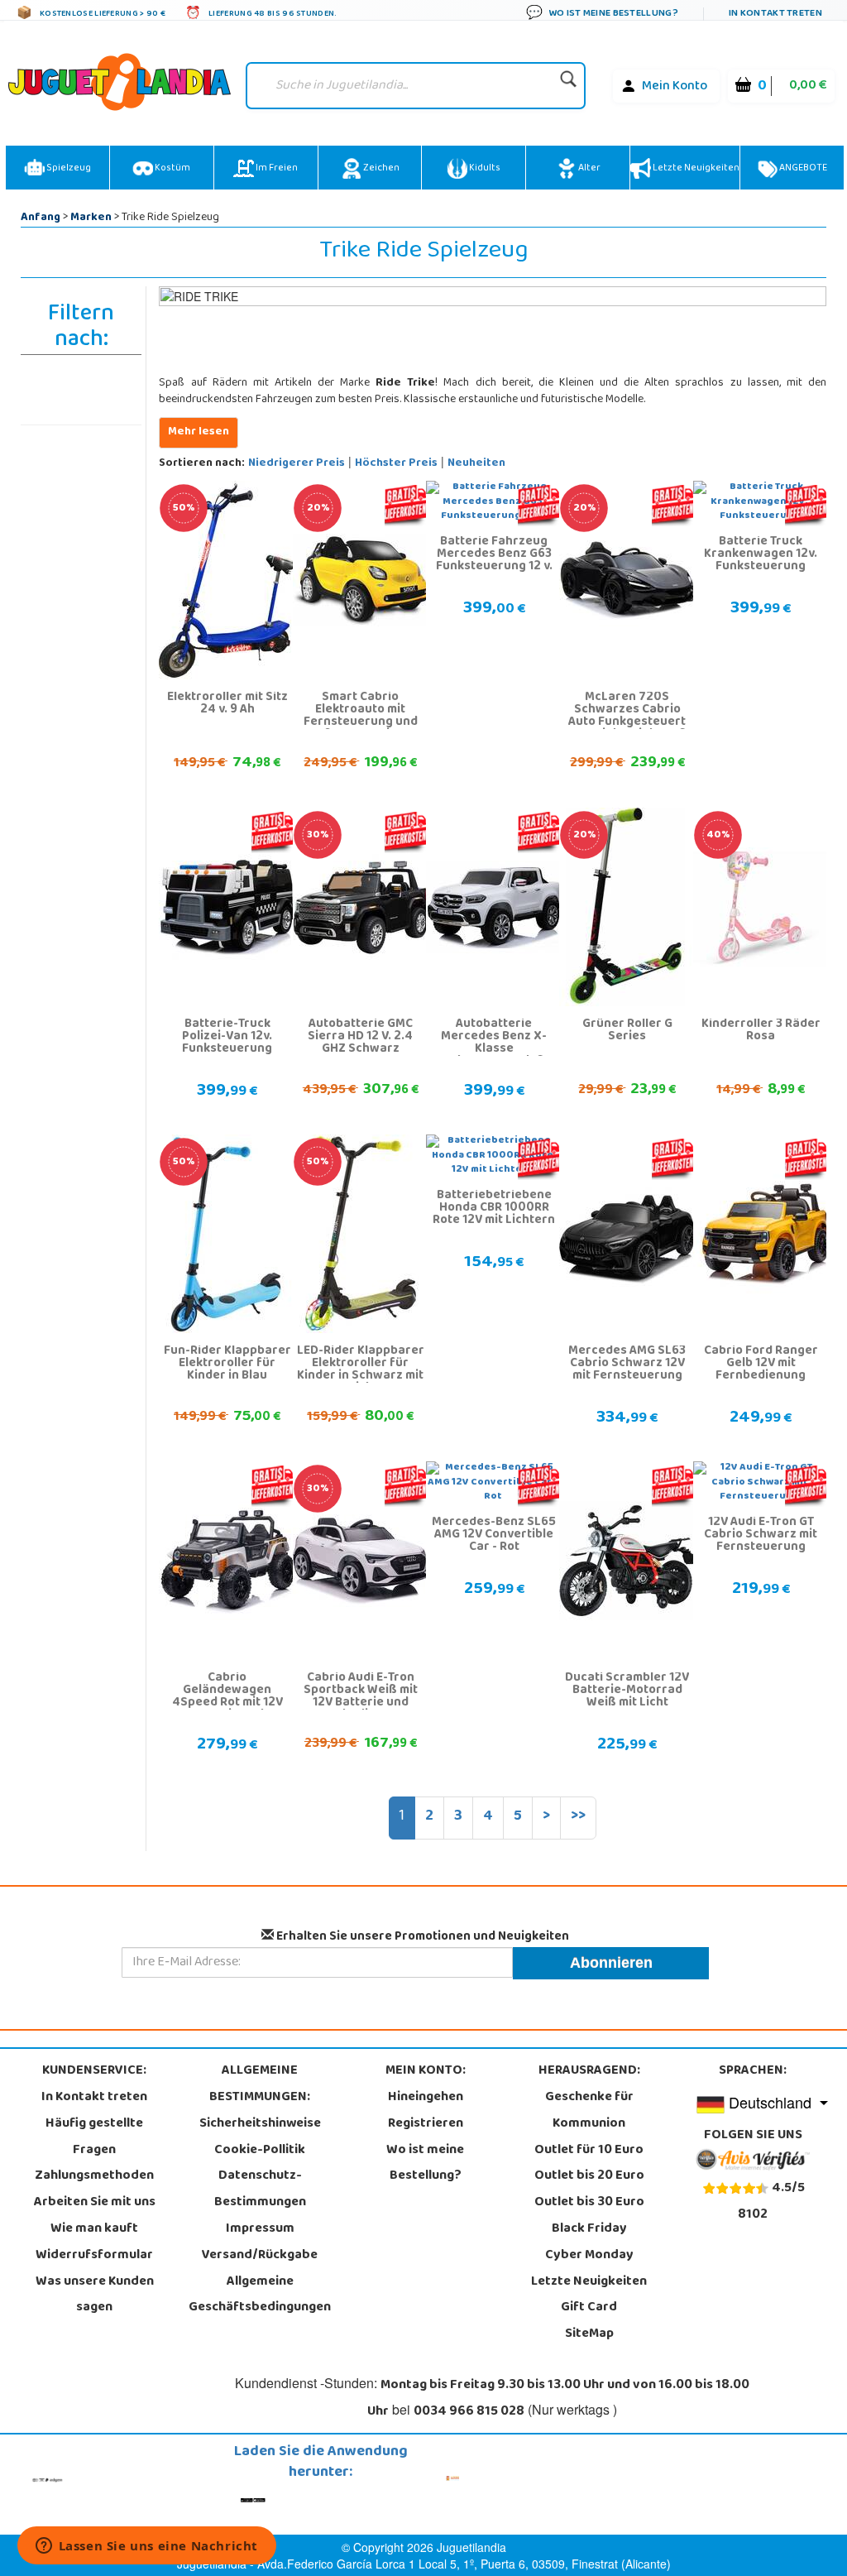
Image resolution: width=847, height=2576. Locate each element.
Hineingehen (426, 2098)
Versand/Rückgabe (260, 2256)
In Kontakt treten (94, 2098)
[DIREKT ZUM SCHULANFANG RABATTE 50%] (227, 581)
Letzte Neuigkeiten (695, 169)
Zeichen (380, 169)
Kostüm (172, 169)
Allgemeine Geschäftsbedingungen (260, 2295)
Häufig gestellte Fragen (94, 2137)
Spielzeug (68, 169)
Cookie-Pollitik (260, 2151)
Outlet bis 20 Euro (589, 2176)
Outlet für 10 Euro (589, 2151)
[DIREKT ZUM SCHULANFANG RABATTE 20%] (361, 581)
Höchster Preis (396, 464)
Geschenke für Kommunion (589, 2111)
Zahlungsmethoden (94, 2176)
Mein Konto (675, 87)
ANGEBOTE (802, 169)
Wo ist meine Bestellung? (425, 2164)
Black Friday (589, 2229)
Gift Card (589, 2308)
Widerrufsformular (94, 2256)
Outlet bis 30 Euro (589, 2203)
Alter (589, 169)
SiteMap (589, 2334)
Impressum (260, 2229)
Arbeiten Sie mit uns (95, 2203)
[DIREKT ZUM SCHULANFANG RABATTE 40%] (761, 908)
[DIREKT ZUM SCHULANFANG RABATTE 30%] (361, 908)
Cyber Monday (589, 2256)
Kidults (484, 169)
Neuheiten (476, 464)
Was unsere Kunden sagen (95, 2295)
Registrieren (426, 2124)
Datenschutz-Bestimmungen (260, 2190)
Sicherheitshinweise (260, 2124)
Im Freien (276, 169)
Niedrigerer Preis (297, 464)
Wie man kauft (94, 2229)
